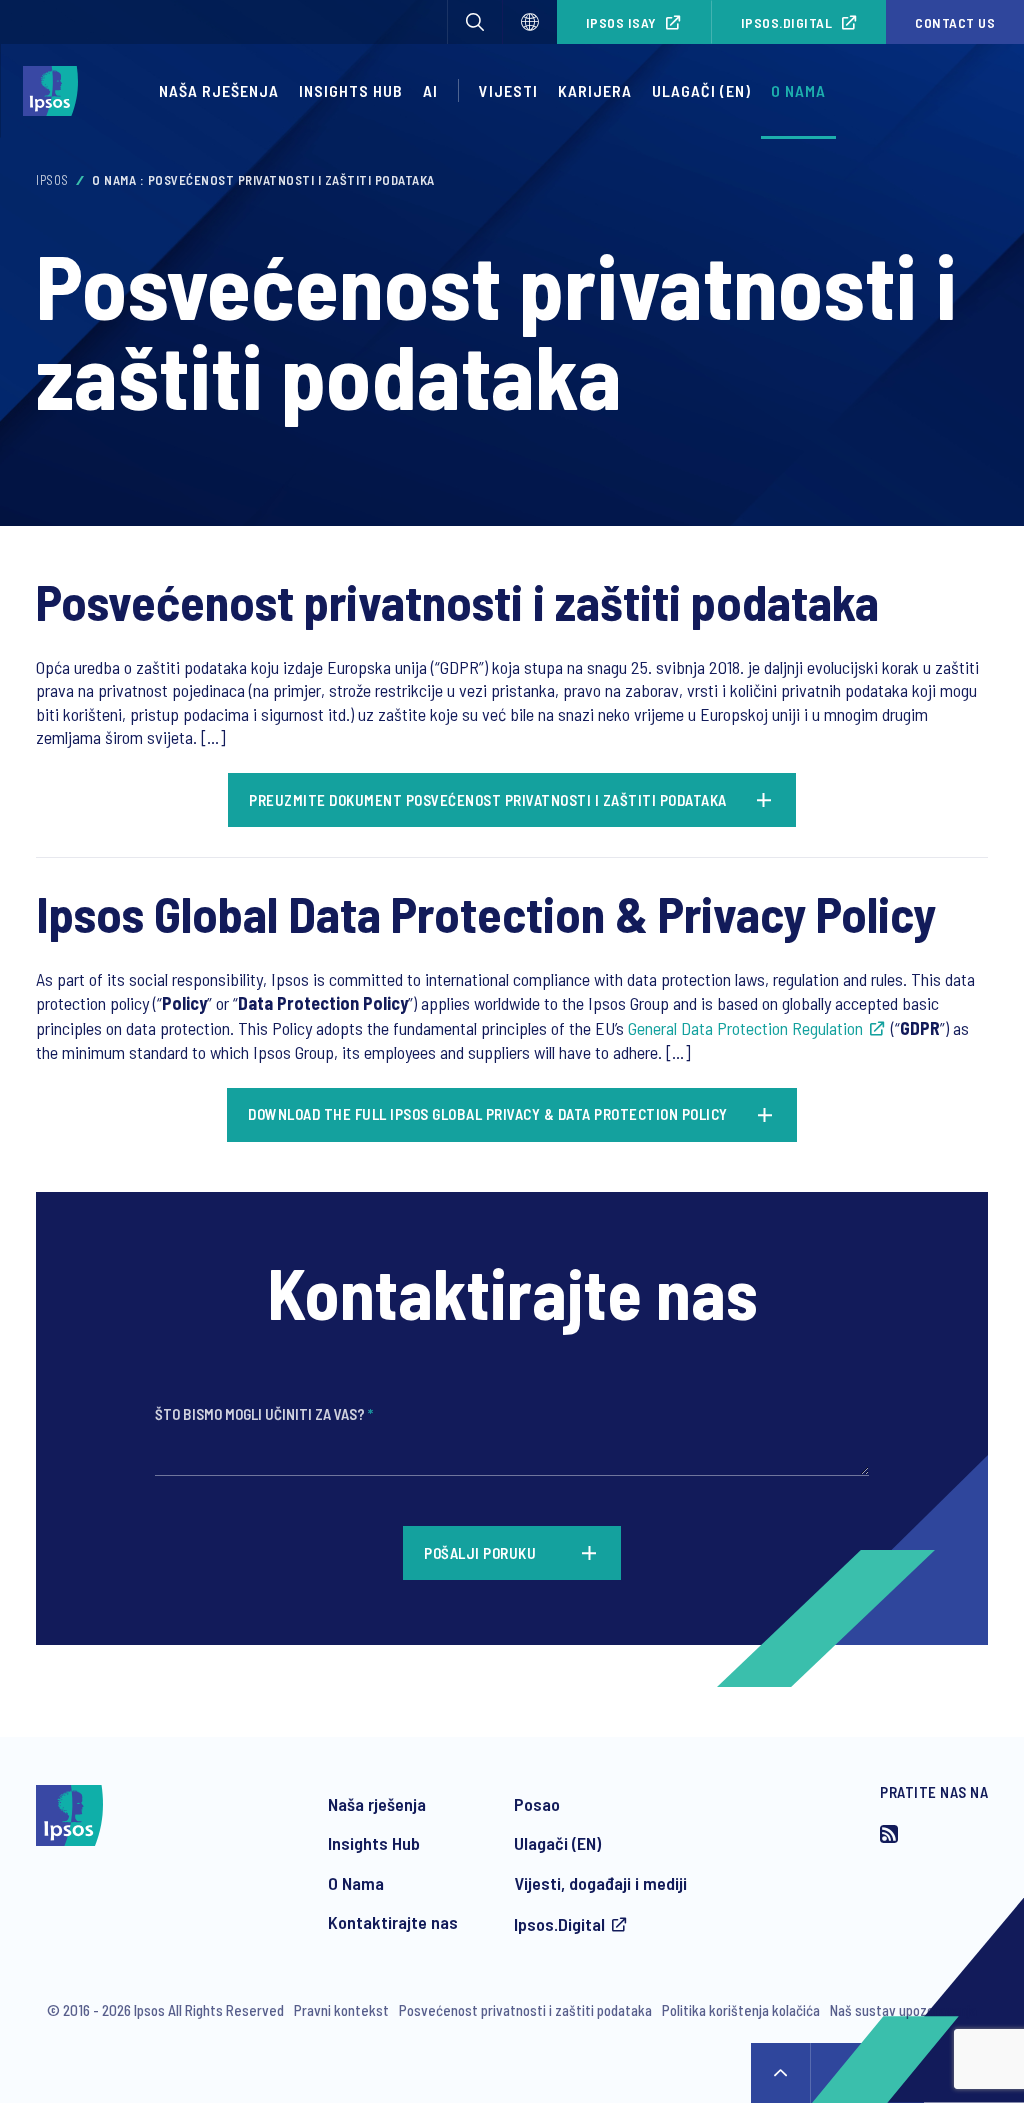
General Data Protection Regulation (745, 1028)
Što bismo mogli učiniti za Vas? (264, 1414)
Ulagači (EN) (701, 90)
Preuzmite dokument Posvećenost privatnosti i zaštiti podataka (488, 800)
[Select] (530, 22)
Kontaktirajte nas (393, 1922)
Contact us (955, 22)
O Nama (356, 1883)
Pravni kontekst (341, 2010)
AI (430, 90)
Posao (537, 1804)
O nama (798, 90)
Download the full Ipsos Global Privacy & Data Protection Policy (488, 1114)
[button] (475, 22)
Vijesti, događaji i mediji (600, 1883)
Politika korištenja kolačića (741, 2010)
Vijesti (508, 90)
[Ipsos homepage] (55, 91)
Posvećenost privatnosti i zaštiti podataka (525, 2010)
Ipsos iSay (621, 22)
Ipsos (52, 180)
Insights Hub (351, 90)
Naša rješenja (219, 90)
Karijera (595, 90)
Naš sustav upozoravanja (903, 2010)
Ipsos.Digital (787, 22)
